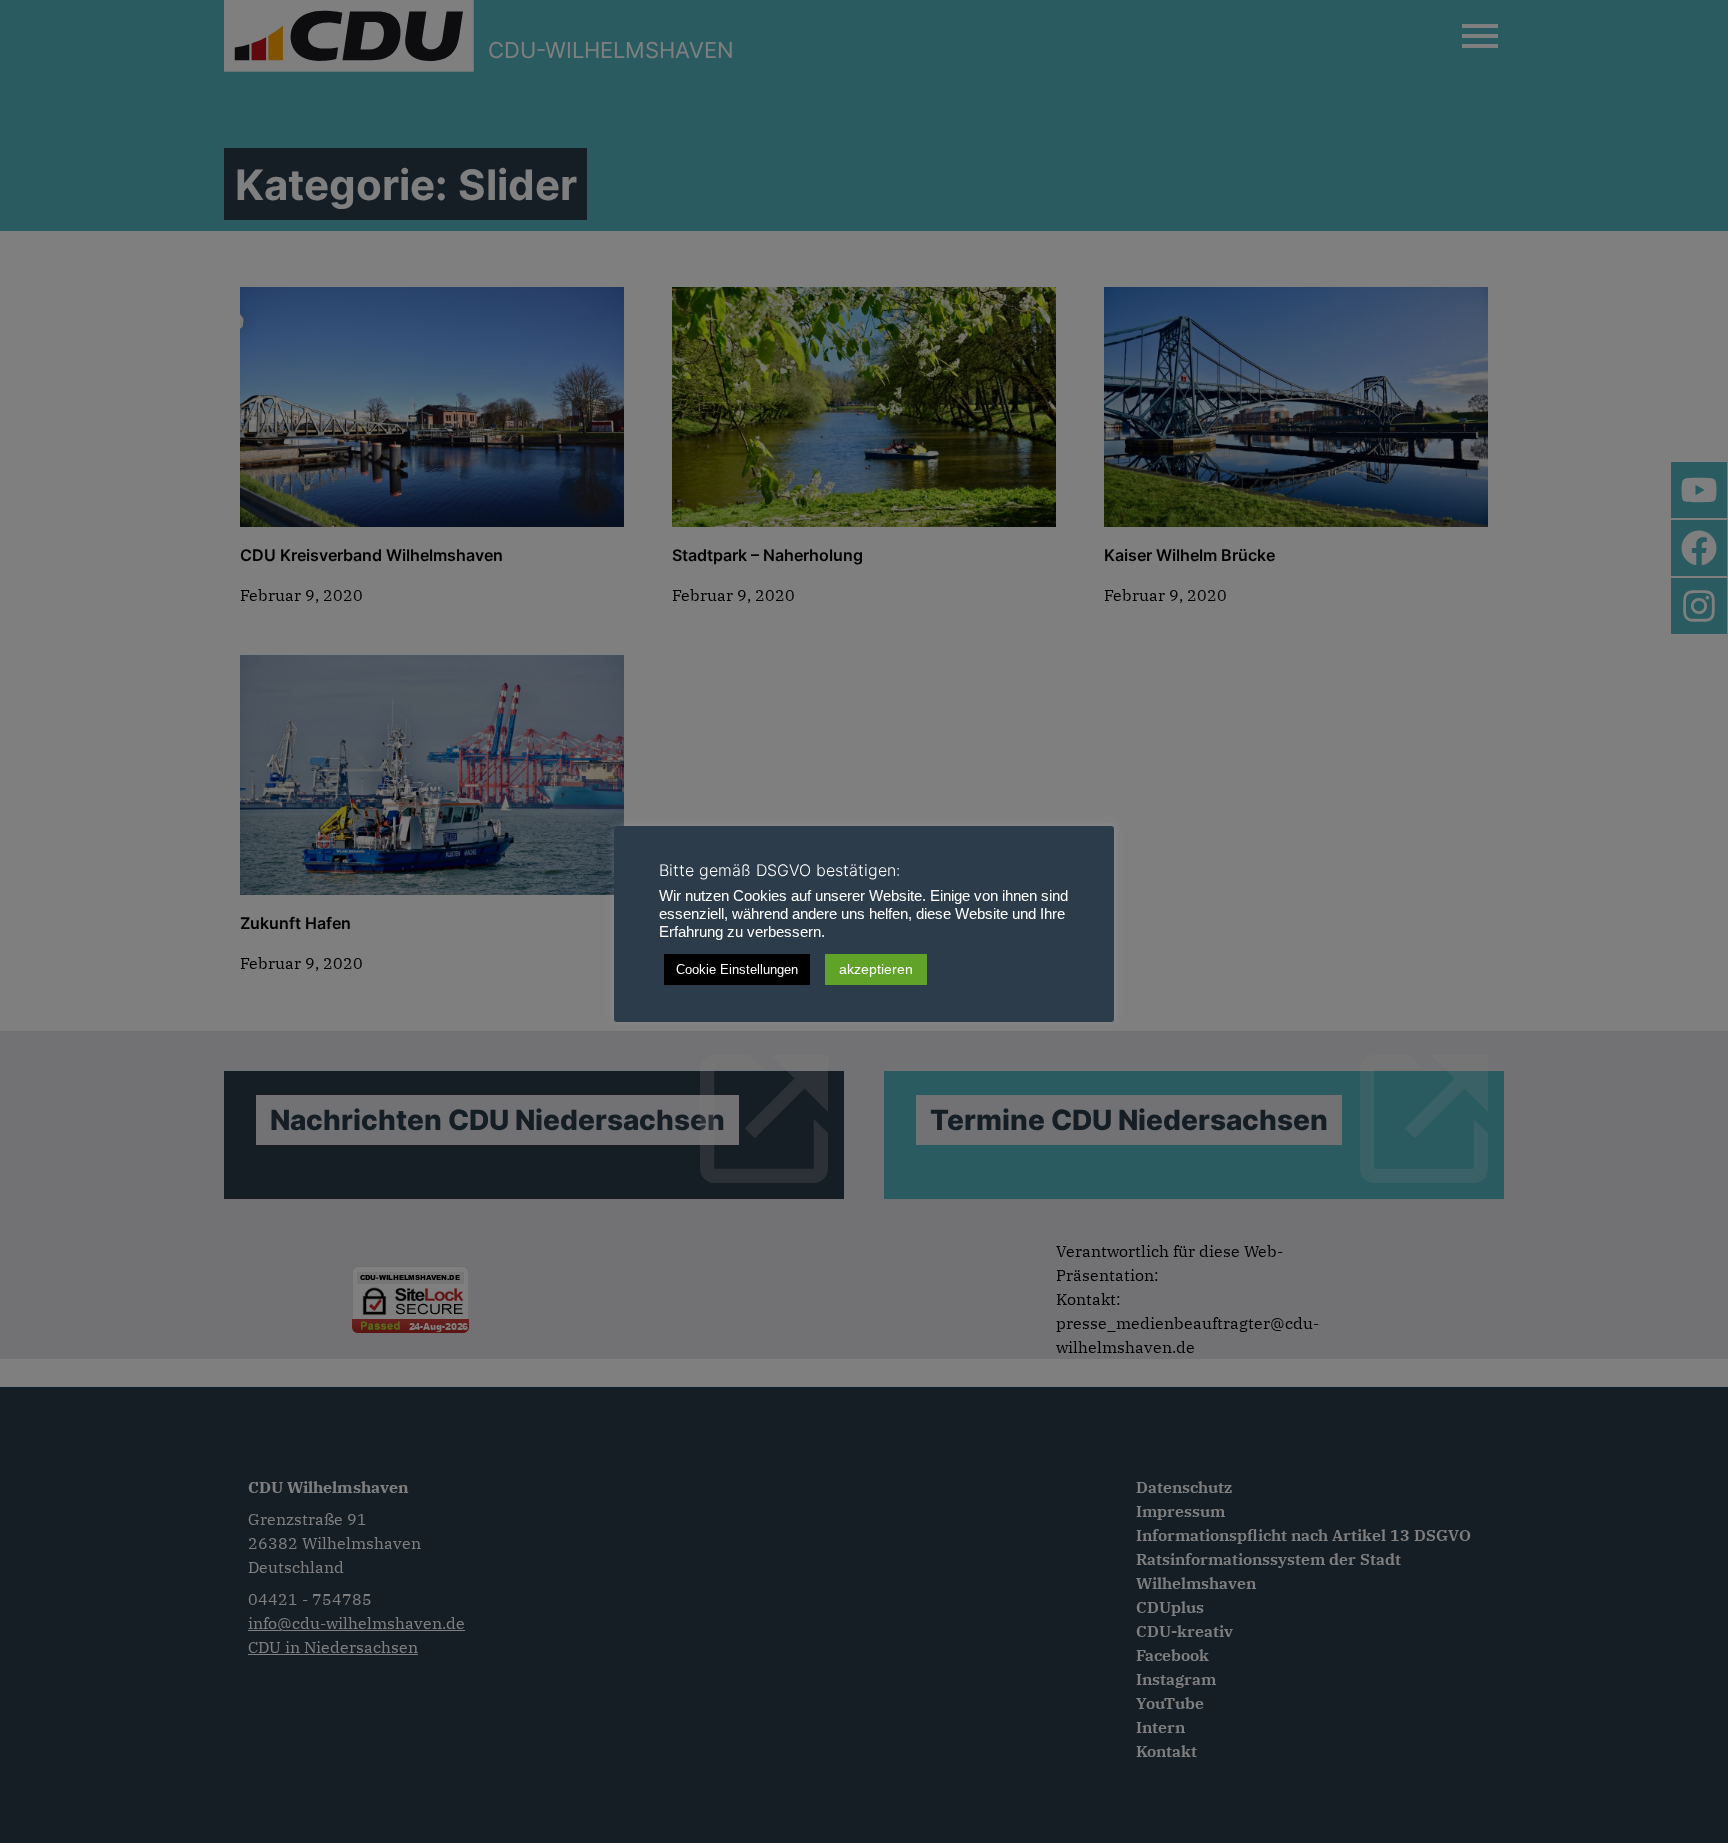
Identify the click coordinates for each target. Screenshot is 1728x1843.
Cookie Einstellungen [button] (737, 969)
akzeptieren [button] (876, 969)
